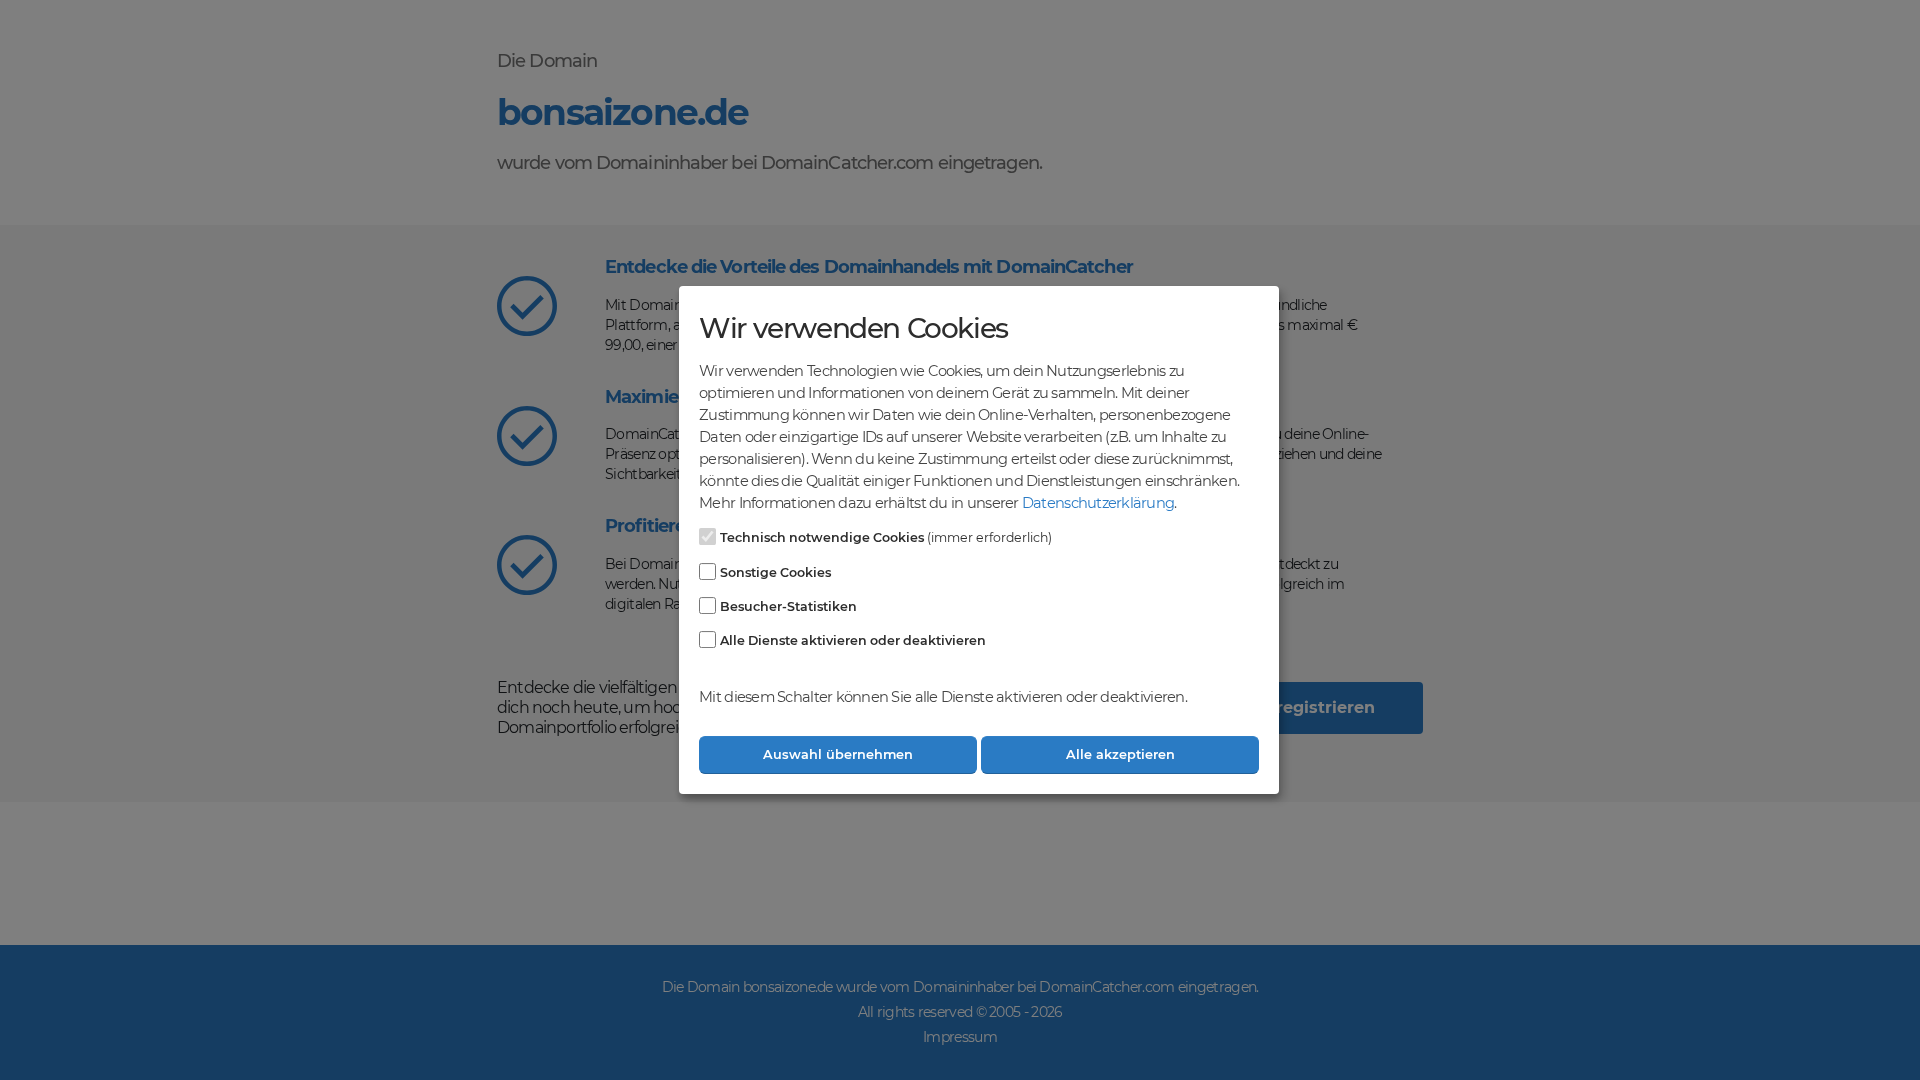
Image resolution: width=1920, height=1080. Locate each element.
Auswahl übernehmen (838, 754)
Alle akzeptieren (1120, 754)
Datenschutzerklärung (1098, 503)
